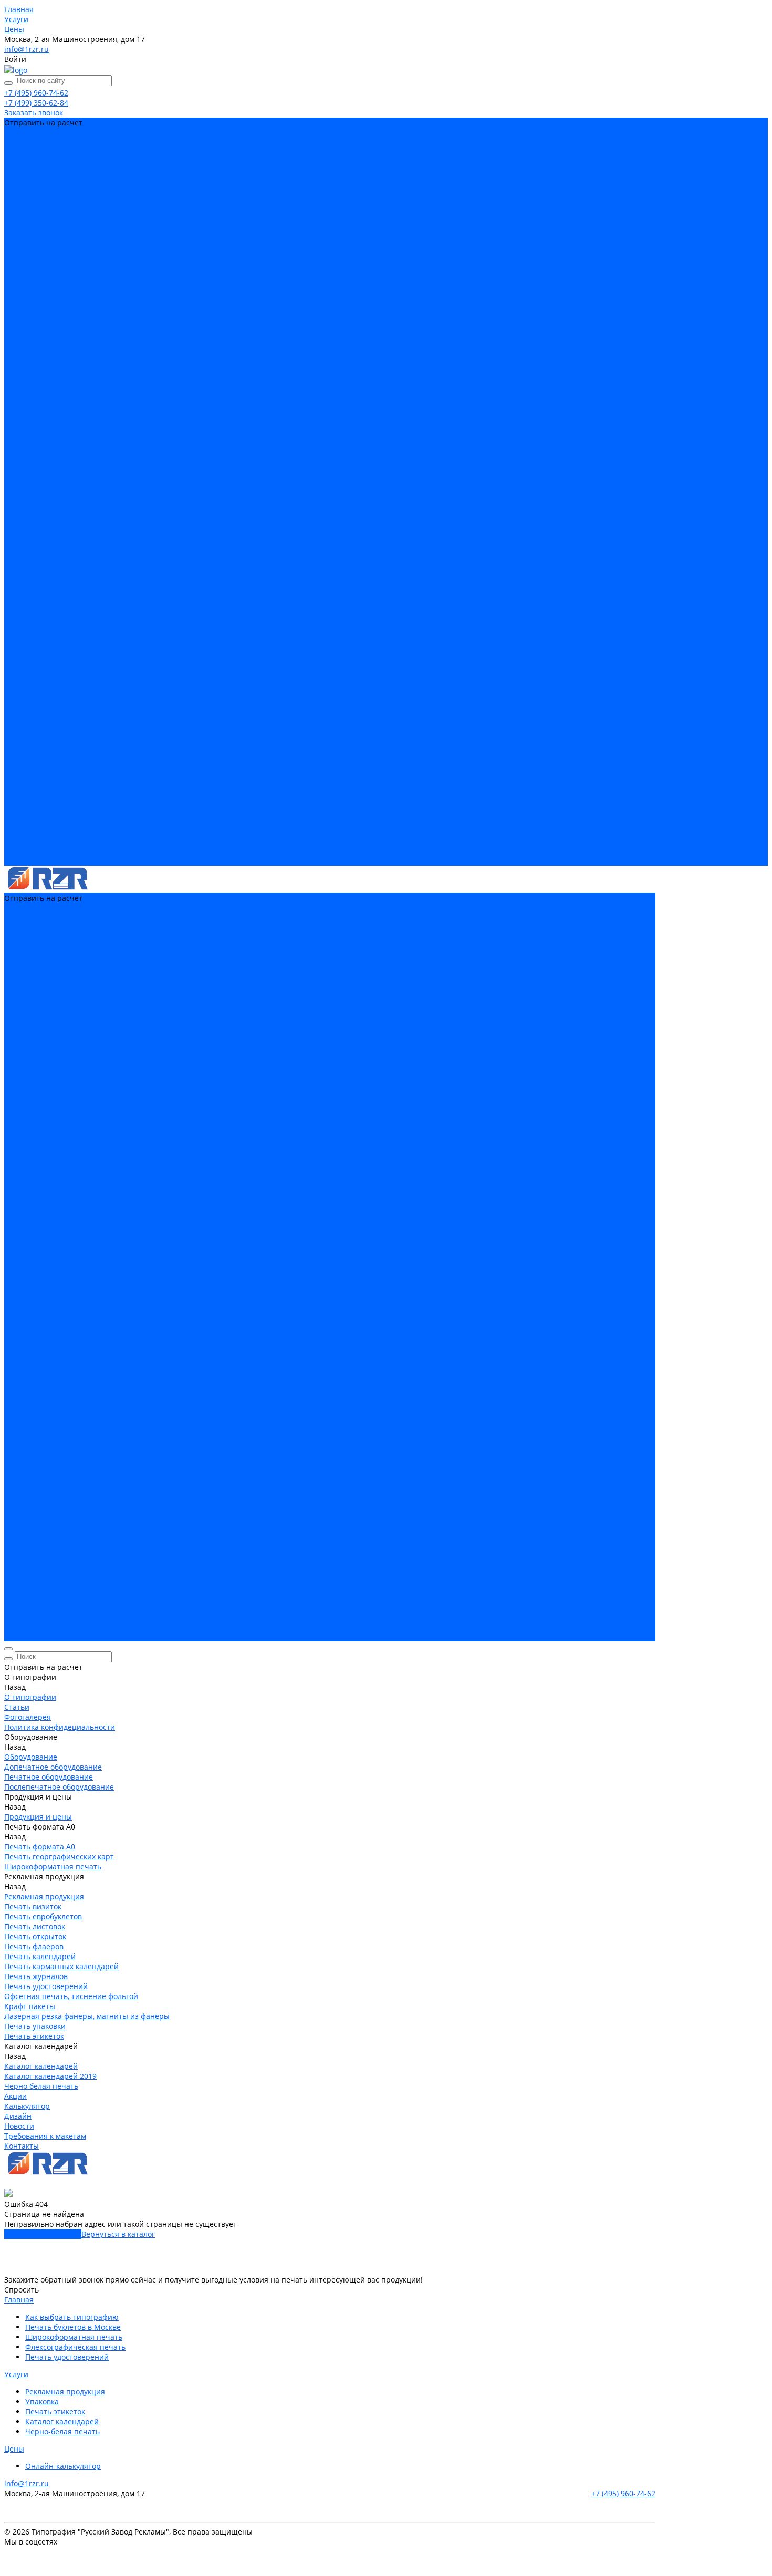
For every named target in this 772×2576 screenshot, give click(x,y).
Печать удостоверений (46, 342)
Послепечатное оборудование (59, 202)
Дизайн (18, 831)
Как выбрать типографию (72, 2317)
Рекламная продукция (44, 252)
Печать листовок (35, 282)
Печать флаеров (34, 302)
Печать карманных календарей (61, 322)
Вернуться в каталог (118, 2234)
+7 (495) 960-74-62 (36, 93)
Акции (15, 811)
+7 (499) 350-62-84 (36, 103)
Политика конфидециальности (60, 162)
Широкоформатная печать (53, 242)
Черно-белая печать (62, 2431)
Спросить (22, 2290)
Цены (14, 2449)
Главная (19, 2300)
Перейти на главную (43, 2234)
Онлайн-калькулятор (63, 2466)
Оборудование (31, 172)
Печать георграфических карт (59, 232)
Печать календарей (40, 312)
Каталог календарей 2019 (50, 412)
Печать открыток (35, 292)
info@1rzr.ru (27, 49)
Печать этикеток (34, 392)
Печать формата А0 (40, 222)
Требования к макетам (45, 851)
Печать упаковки (35, 382)
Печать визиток (33, 262)
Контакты (22, 861)
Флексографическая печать (75, 2347)
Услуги (16, 2374)
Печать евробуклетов (43, 272)
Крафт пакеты (30, 362)
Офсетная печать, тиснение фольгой (71, 352)
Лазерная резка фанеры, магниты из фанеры (87, 372)
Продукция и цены (38, 591)
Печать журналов (36, 332)
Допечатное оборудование (53, 182)
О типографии (30, 512)
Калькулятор (27, 821)
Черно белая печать (41, 422)
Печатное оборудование (49, 192)
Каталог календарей (41, 402)
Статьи (17, 143)
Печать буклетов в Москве (73, 2327)
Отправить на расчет (43, 502)
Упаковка (42, 2401)
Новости (19, 841)
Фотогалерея (28, 153)
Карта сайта (26, 2565)
